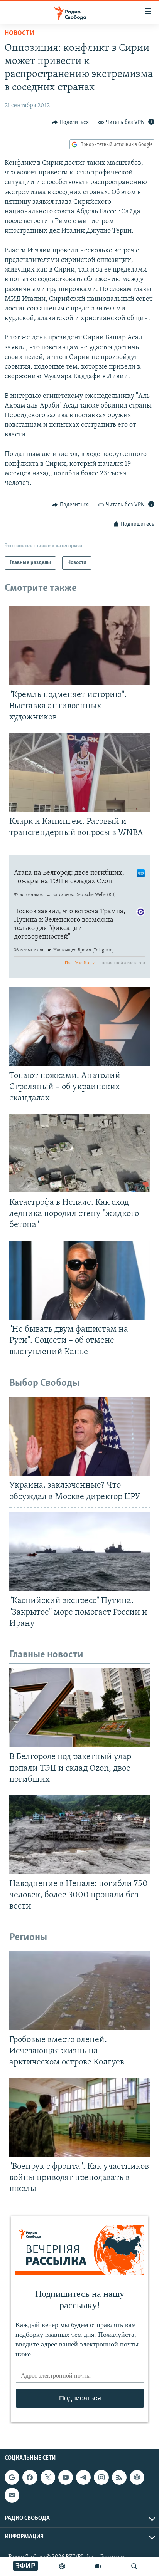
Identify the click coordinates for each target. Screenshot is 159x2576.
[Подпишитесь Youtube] (66, 2477)
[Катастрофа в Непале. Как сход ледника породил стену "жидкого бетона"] (79, 1153)
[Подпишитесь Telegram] (83, 2477)
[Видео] (98, 2566)
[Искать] (134, 2566)
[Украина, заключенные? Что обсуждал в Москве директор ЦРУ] (79, 1436)
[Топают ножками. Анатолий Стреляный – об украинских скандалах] (79, 1026)
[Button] (70, 122)
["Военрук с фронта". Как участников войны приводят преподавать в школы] (79, 2117)
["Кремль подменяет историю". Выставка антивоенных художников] (79, 645)
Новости (19, 34)
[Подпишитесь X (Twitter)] (48, 2477)
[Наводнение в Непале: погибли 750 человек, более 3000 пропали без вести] (79, 1834)
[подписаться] (12, 2495)
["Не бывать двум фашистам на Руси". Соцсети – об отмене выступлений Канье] (79, 1280)
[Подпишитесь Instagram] (101, 2477)
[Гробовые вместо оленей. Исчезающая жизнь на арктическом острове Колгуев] (79, 1990)
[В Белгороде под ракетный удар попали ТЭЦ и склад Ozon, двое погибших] (79, 1708)
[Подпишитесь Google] (12, 2477)
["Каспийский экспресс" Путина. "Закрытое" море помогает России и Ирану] (79, 1552)
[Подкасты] (137, 2477)
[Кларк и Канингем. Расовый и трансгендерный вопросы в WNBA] (79, 772)
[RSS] (119, 2477)
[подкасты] (62, 2566)
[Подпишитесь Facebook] (30, 2477)
